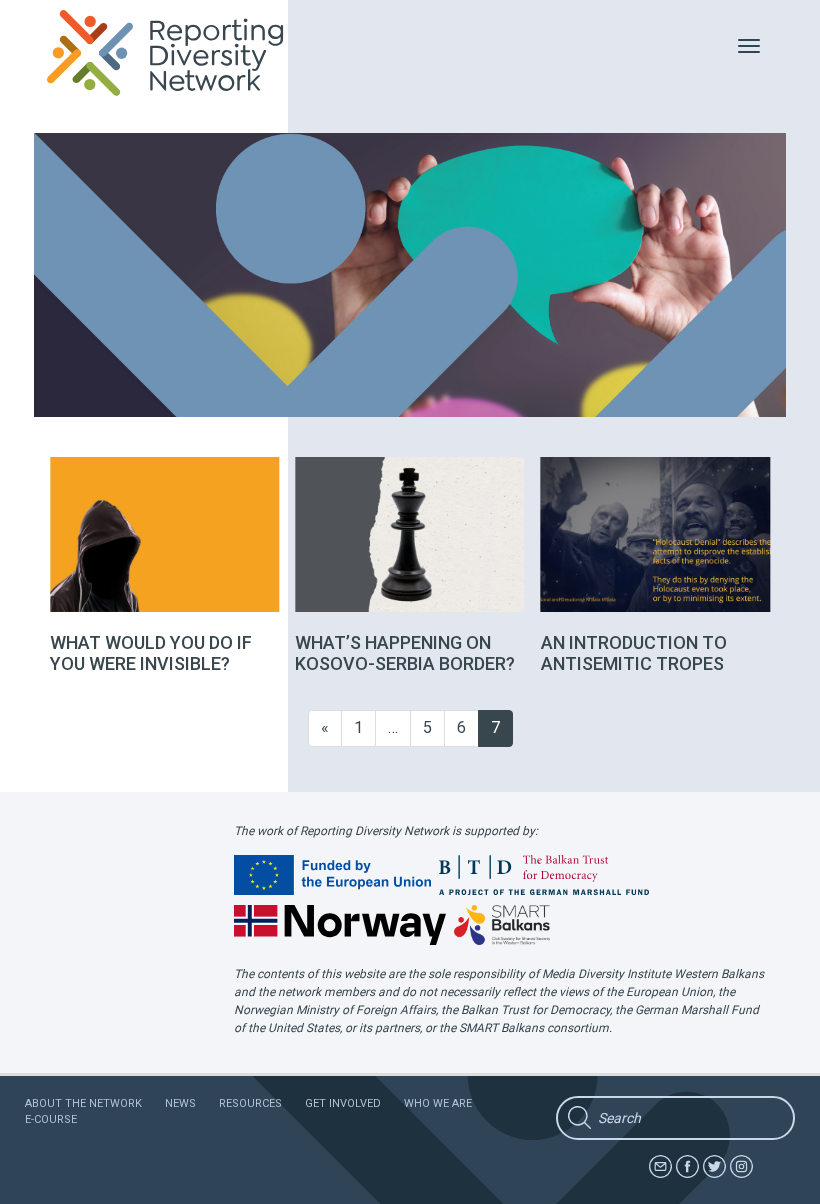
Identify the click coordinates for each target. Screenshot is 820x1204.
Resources (250, 1103)
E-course (51, 1119)
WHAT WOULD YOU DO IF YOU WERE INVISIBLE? (151, 653)
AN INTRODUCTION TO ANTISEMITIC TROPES (634, 653)
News (180, 1103)
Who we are (438, 1103)
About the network (83, 1103)
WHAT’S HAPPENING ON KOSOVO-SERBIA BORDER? (405, 653)
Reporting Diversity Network (176, 53)
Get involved (343, 1103)
